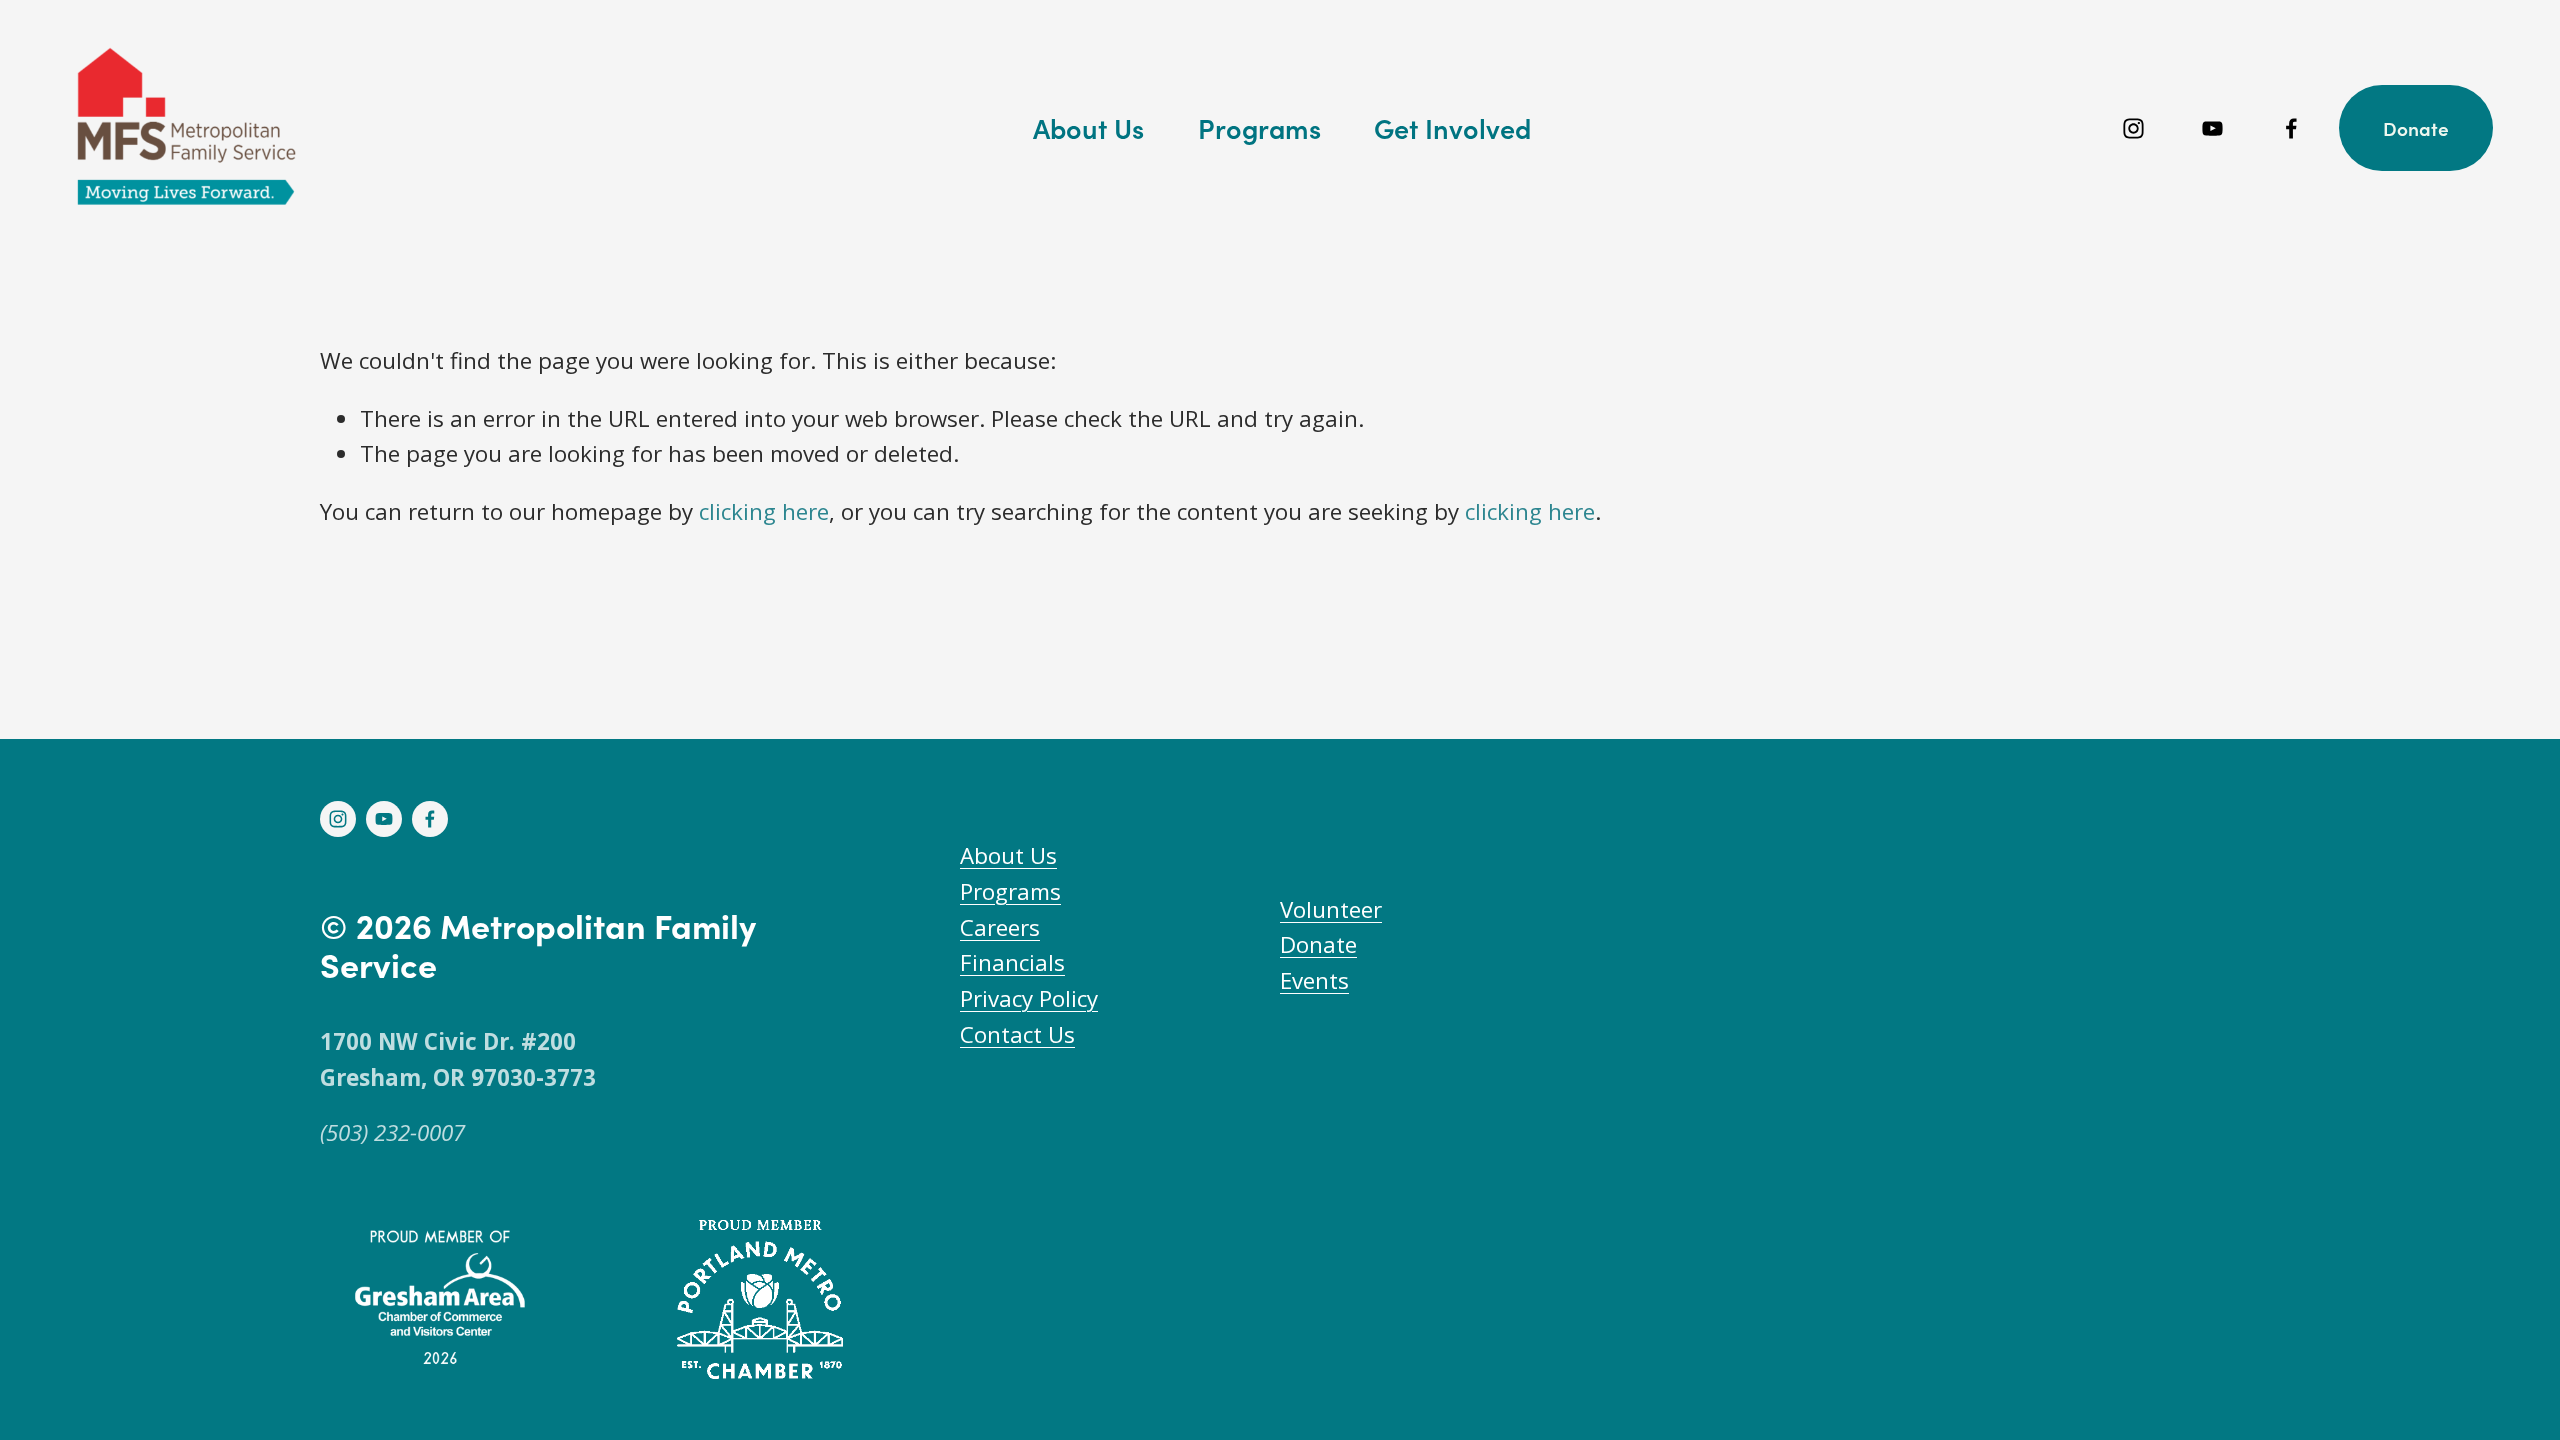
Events (1314, 980)
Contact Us (1017, 1034)
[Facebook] (2291, 128)
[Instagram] (2133, 128)
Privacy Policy (1029, 998)
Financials (1012, 962)
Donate (2416, 128)
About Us (1008, 855)
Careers (1000, 927)
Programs (1010, 891)
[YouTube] (2212, 128)
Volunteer (1331, 909)
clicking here (764, 511)
